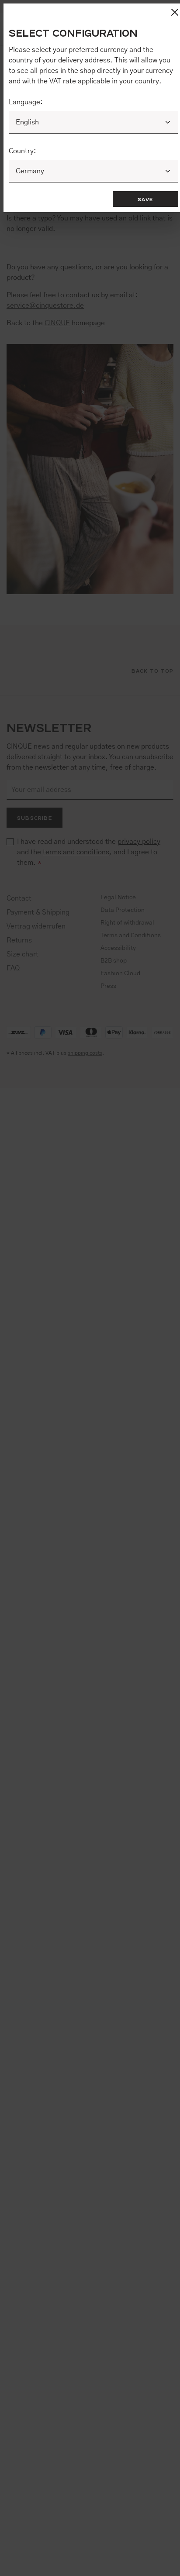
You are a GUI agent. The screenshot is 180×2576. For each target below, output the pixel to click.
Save (145, 199)
